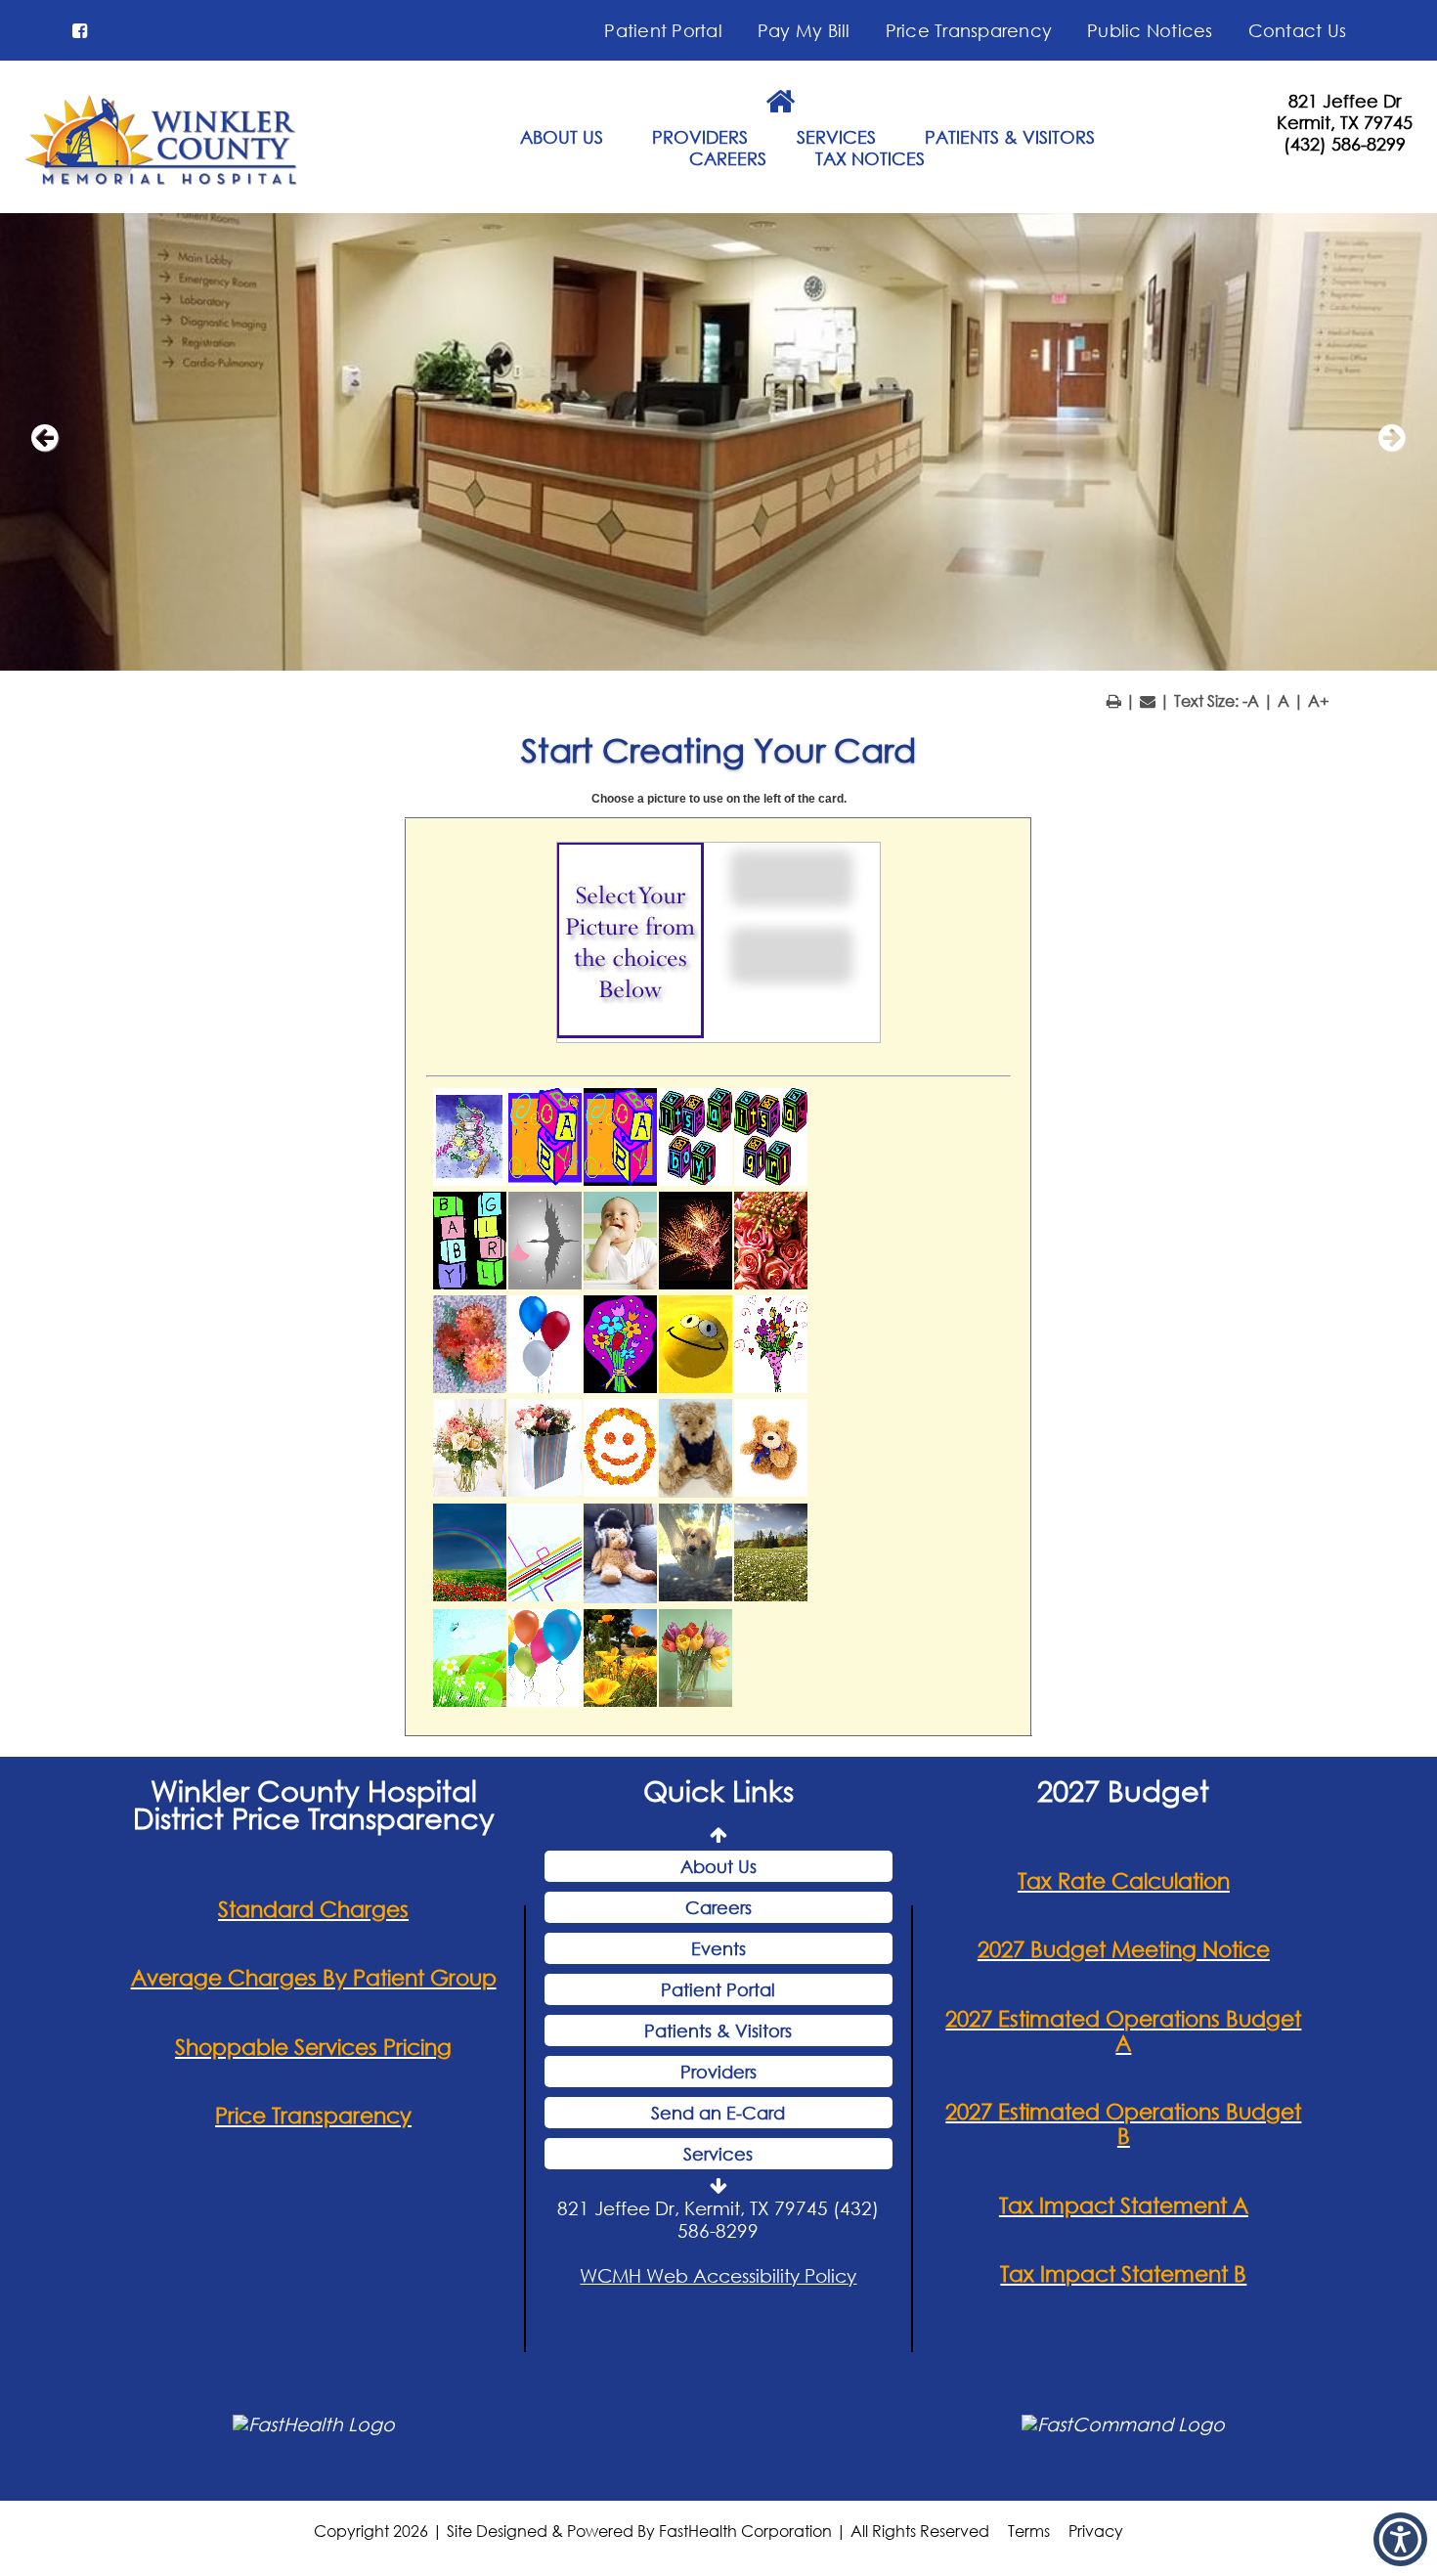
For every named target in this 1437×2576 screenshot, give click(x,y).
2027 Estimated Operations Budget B (1123, 2123)
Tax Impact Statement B (1123, 2273)
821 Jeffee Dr (1345, 101)
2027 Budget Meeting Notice (1124, 1949)
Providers (718, 2072)
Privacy (1096, 2531)
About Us (718, 1866)
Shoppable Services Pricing (313, 2047)
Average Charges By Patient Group (314, 1977)
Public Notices (1150, 30)
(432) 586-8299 (1345, 144)
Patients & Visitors (718, 2030)
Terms (1029, 2531)
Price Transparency (969, 30)
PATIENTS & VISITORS (1010, 137)
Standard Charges (313, 1909)
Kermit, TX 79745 (1345, 122)
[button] (80, 30)
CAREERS (728, 158)
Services (718, 2154)
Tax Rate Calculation (1124, 1880)
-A (1251, 700)
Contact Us (1298, 30)
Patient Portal (663, 30)
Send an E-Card (718, 2113)
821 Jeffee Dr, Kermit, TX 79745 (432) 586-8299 (718, 2219)
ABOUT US (562, 137)
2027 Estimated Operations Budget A (1123, 2030)
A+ (1319, 700)
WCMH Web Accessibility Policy (718, 2275)
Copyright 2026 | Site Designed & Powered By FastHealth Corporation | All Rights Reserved (652, 2531)
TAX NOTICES (870, 158)
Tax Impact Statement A (1124, 2205)
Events (718, 1948)
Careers (718, 1907)
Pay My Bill (804, 30)
